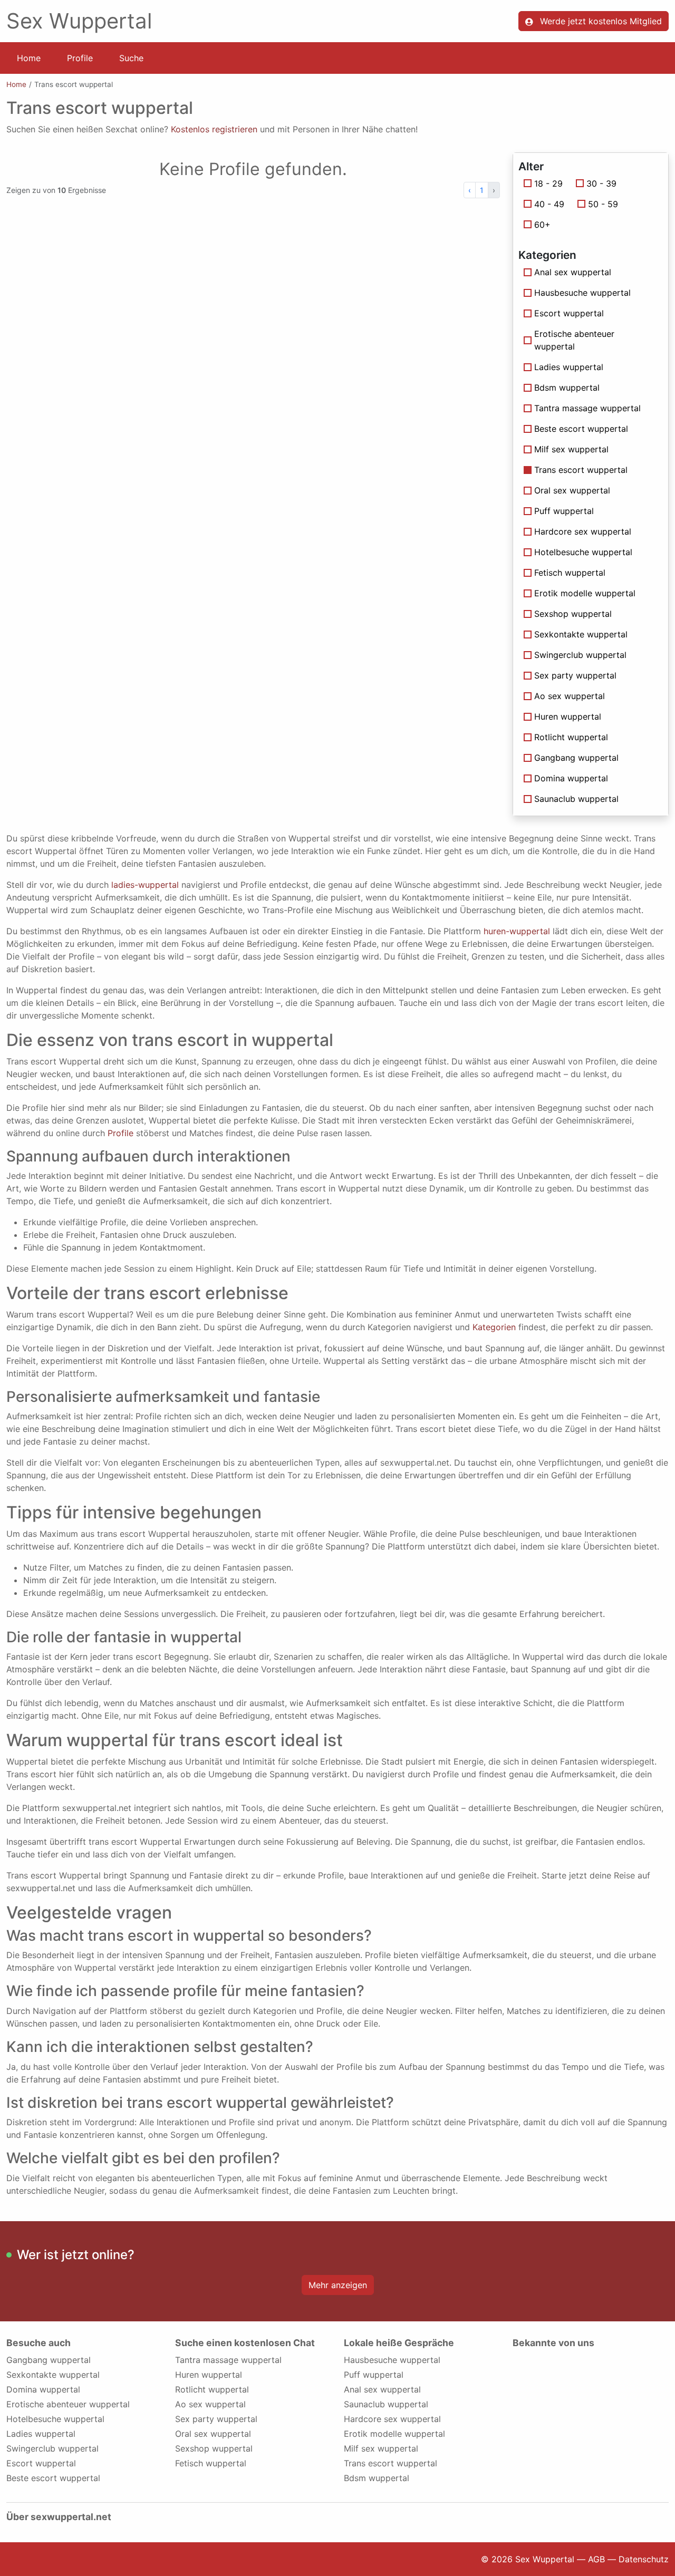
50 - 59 (603, 204)
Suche (131, 58)
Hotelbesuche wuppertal (583, 552)
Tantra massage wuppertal (587, 408)
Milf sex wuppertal (571, 449)
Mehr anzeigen (338, 2285)
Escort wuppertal (569, 313)
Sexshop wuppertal (573, 614)
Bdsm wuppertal (567, 388)
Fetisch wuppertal (570, 573)
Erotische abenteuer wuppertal (574, 340)
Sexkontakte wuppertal (581, 634)
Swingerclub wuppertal (580, 655)
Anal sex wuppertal (573, 272)
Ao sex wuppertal (570, 696)
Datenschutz (644, 2559)
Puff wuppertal (564, 511)
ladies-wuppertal (145, 885)
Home (29, 58)
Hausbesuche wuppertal (582, 293)
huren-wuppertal (517, 931)
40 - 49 (549, 204)
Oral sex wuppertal (572, 490)
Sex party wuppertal (575, 675)
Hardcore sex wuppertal (583, 531)
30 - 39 (601, 183)
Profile (80, 58)
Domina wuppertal (571, 778)
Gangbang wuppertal (576, 758)
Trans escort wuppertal (390, 2463)
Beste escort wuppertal (581, 429)
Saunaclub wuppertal (576, 799)
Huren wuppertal (568, 716)
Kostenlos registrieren (214, 129)
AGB (596, 2559)
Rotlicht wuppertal (571, 737)
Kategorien (494, 1327)
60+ (542, 225)
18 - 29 (548, 183)
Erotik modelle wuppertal (585, 593)
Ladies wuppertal (569, 367)
